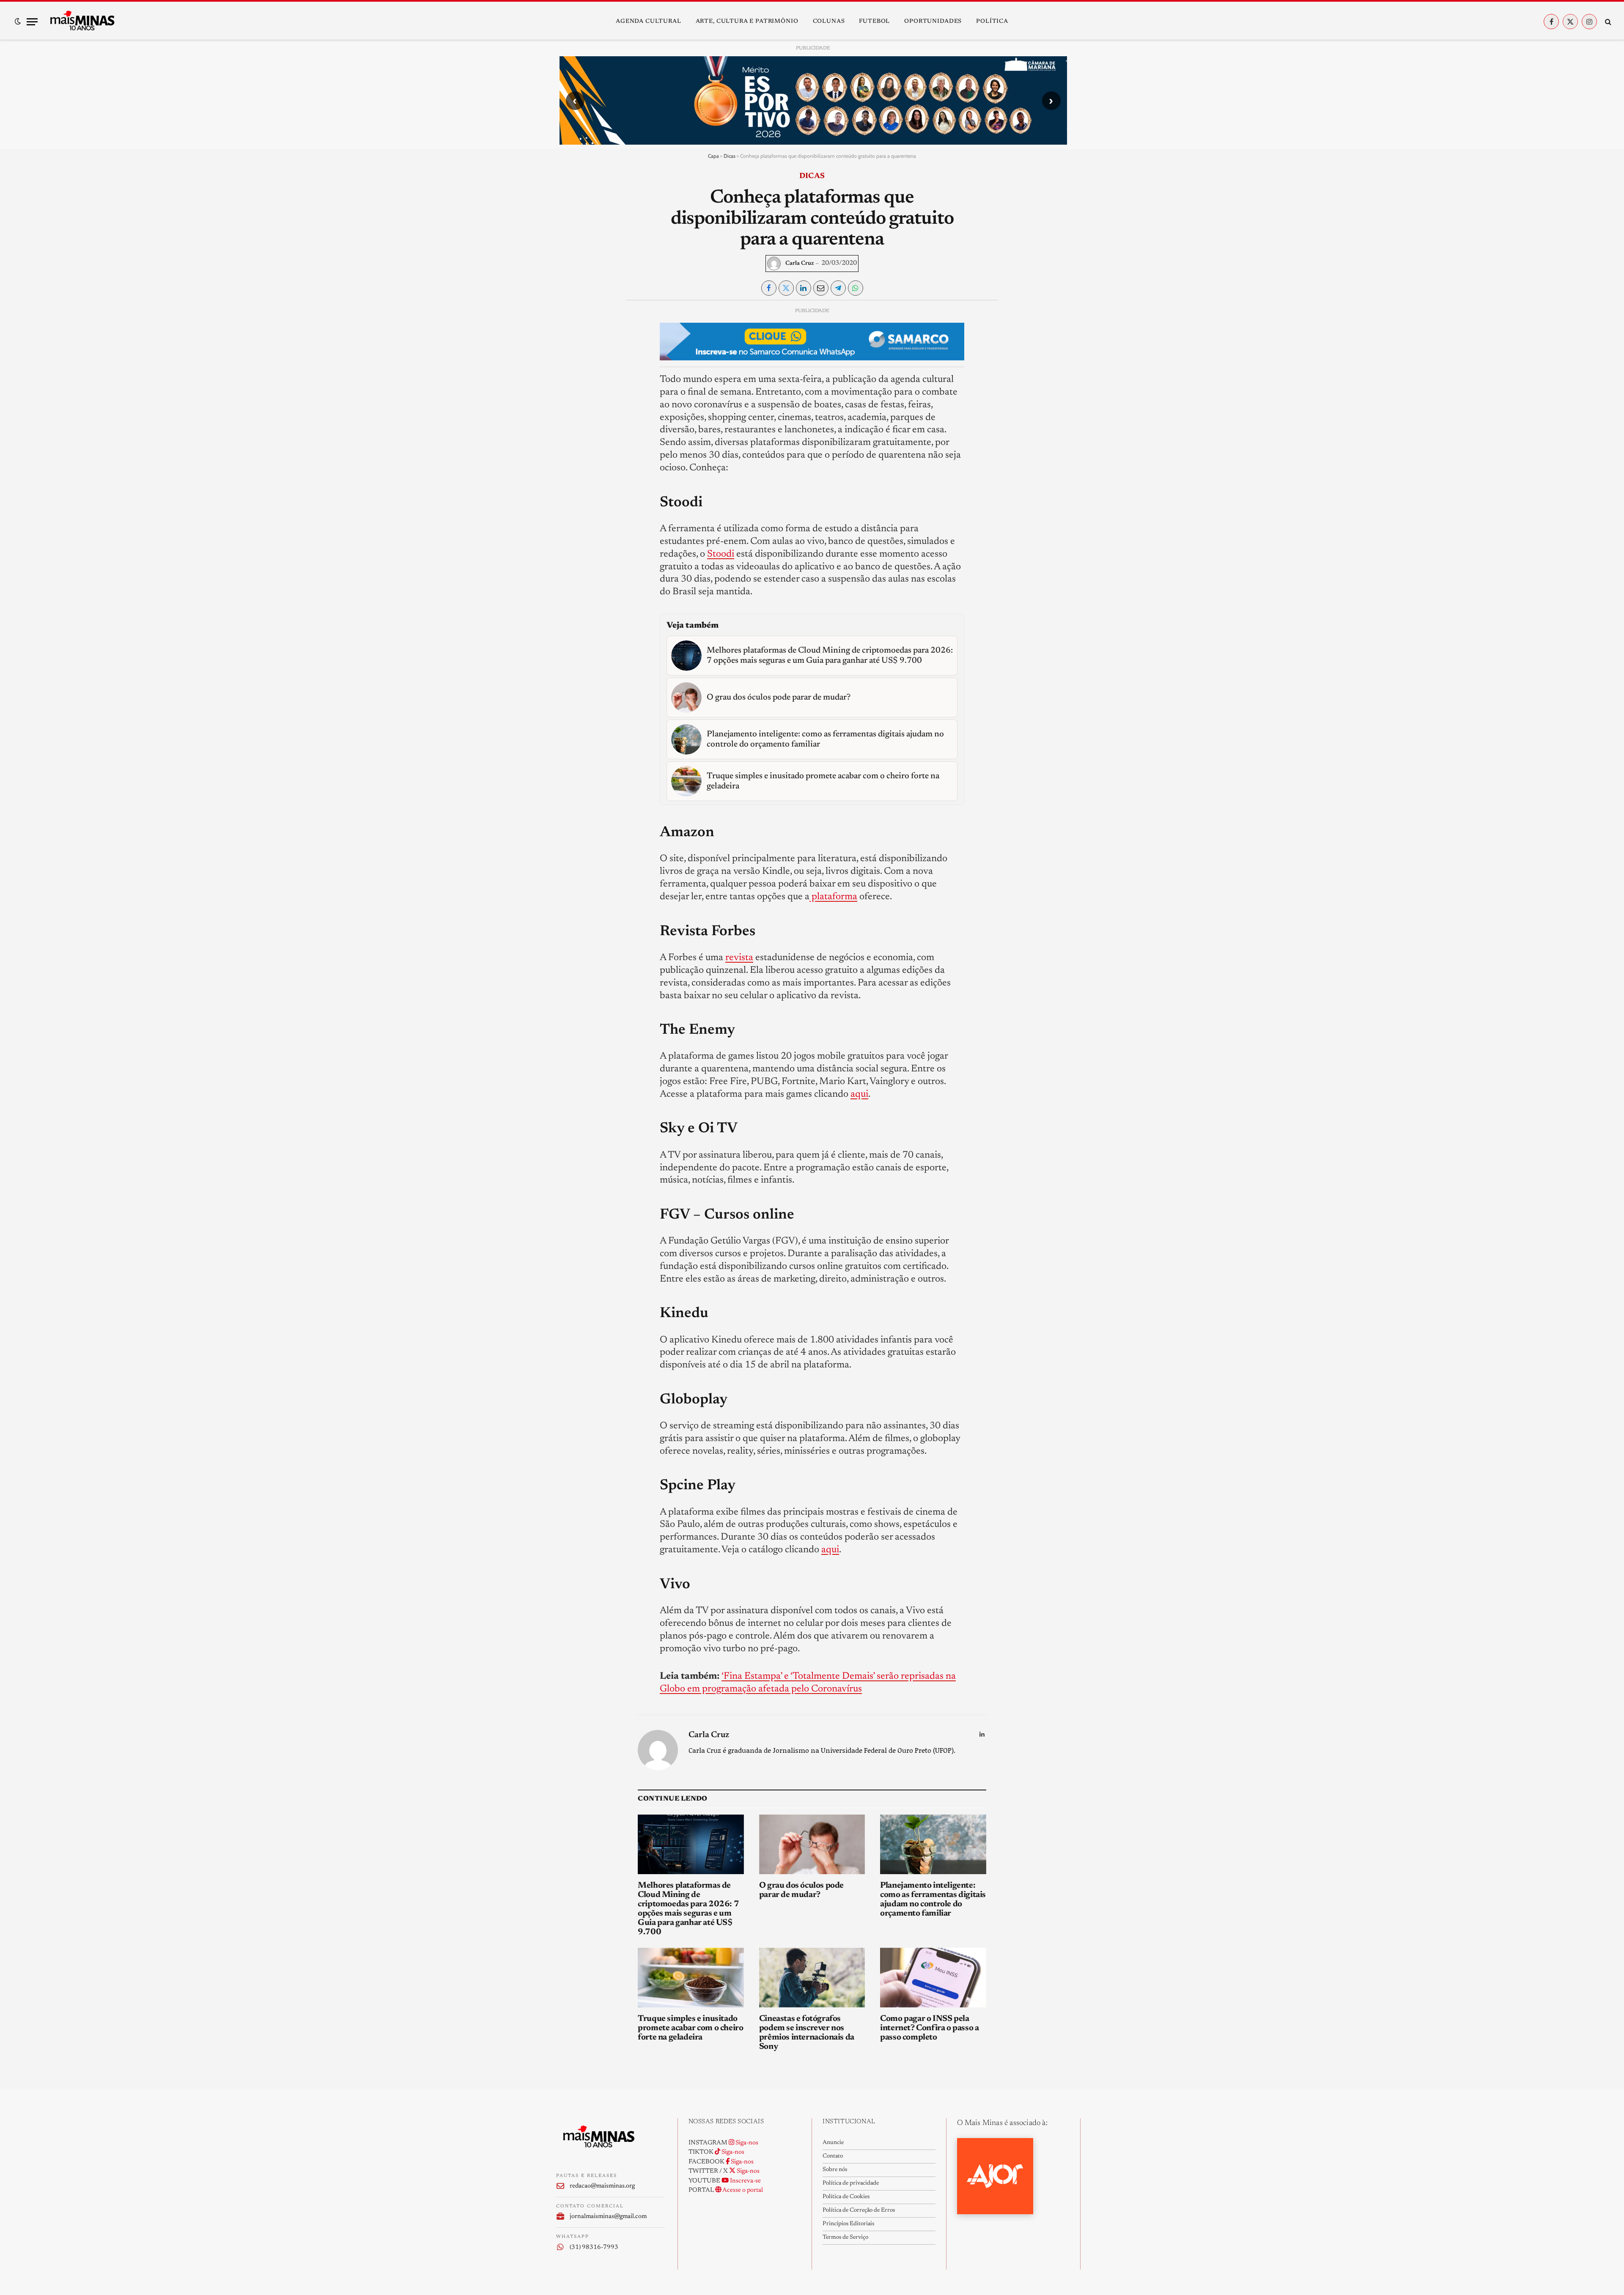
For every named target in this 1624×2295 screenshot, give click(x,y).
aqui (859, 1094)
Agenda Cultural (649, 22)
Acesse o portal (742, 2190)
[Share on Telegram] (838, 288)
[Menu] (32, 22)
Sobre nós (835, 2170)
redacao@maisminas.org (602, 2186)
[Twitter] (570, 354)
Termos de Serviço (845, 2237)
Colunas (829, 22)
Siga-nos (746, 2143)
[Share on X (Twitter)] (786, 288)
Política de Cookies (846, 2197)
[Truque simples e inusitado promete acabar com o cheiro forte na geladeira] (691, 1978)
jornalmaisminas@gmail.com (608, 2217)
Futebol (874, 22)
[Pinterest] (570, 393)
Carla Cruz (800, 264)
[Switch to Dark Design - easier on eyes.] (18, 22)
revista (739, 958)
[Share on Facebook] (769, 288)
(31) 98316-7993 (594, 2247)
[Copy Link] (570, 431)
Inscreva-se (745, 2181)
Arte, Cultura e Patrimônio (747, 22)
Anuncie (833, 2143)
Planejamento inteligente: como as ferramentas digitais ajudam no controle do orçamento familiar (933, 1900)
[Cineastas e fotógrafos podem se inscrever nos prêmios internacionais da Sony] (812, 1978)
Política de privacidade (851, 2183)
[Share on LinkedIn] (804, 288)
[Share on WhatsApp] (856, 288)
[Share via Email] (821, 288)
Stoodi (721, 554)
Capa (713, 156)
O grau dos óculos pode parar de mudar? (801, 1890)
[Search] (1607, 22)
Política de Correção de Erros (859, 2210)
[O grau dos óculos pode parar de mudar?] (812, 1844)
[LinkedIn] (570, 373)
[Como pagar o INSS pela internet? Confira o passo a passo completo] (933, 1978)
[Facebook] (570, 334)
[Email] (570, 412)
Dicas (730, 156)
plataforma (833, 897)
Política (992, 22)
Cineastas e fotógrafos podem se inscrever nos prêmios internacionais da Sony (807, 2033)
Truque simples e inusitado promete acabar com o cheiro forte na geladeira (690, 2028)
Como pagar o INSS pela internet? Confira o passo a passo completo (929, 2028)
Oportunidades (933, 22)
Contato (833, 2156)
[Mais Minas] (82, 22)
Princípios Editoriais (848, 2224)
